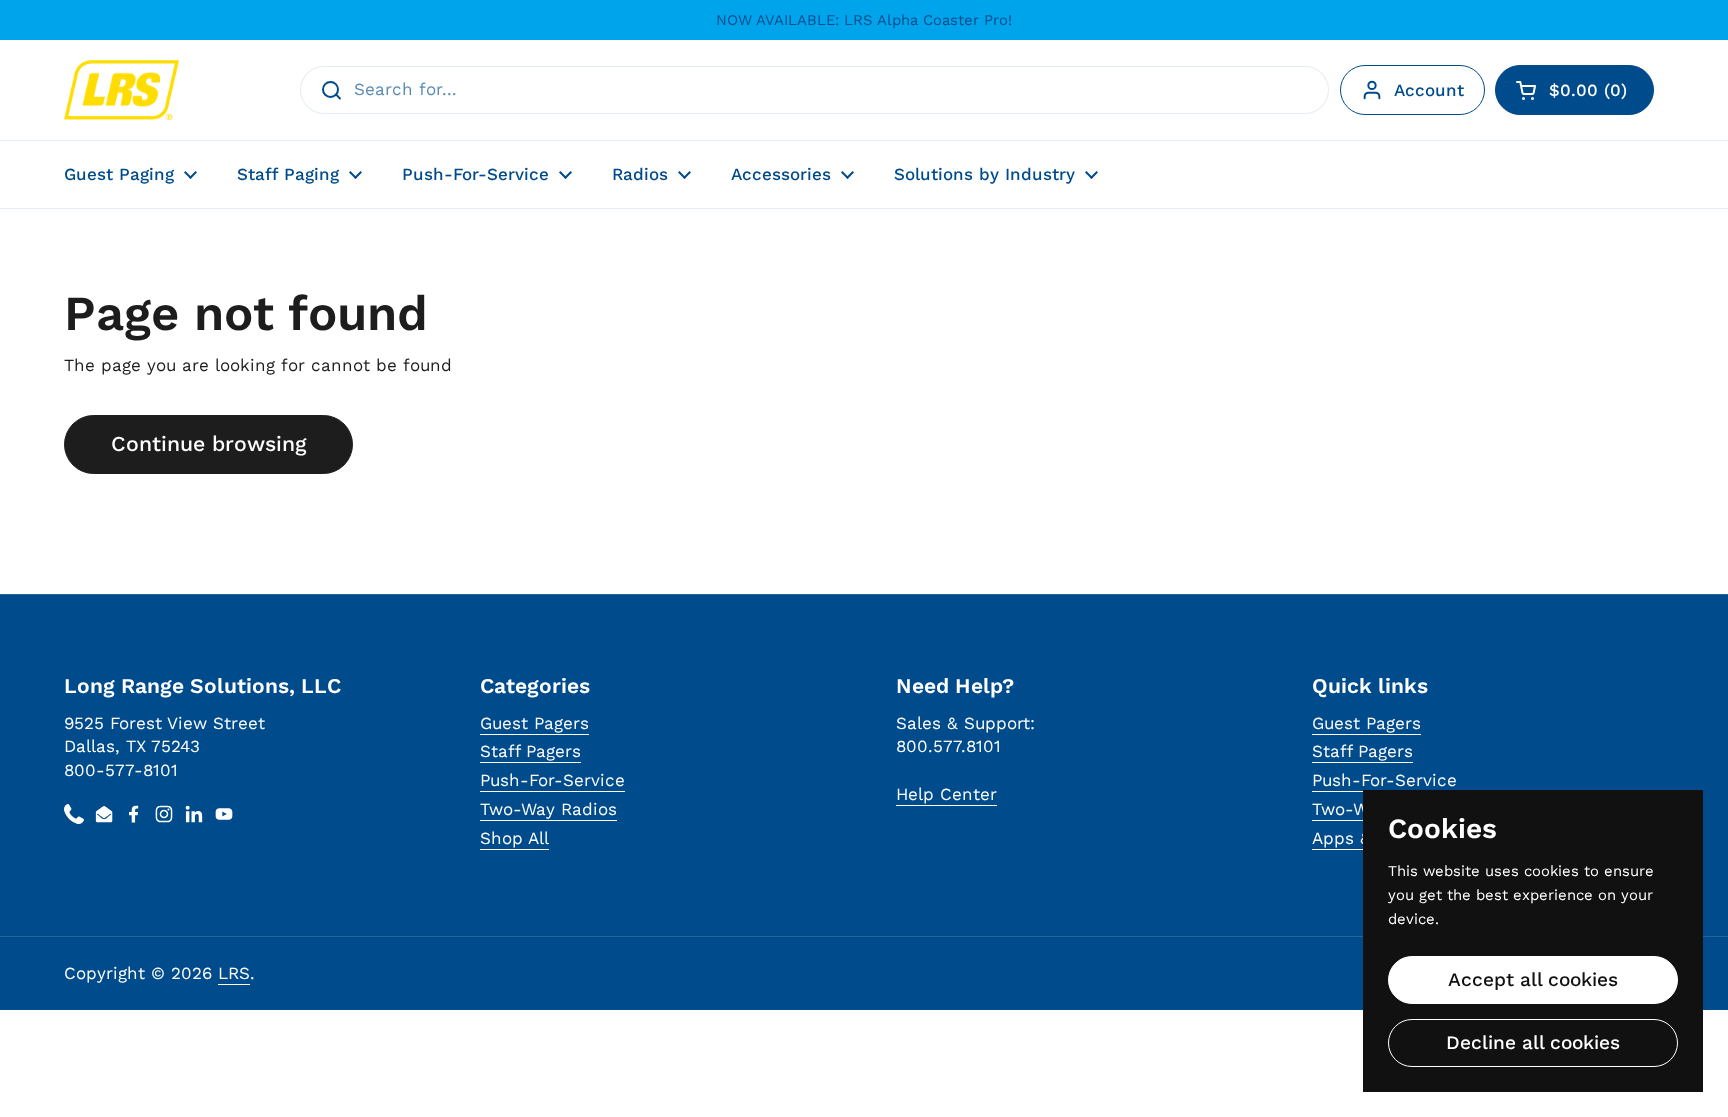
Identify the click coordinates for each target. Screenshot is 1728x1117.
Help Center (946, 794)
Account (1429, 90)
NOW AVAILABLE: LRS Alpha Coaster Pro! (864, 20)
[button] (1574, 90)
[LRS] (121, 90)
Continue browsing (208, 443)
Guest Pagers (534, 723)
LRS (234, 973)
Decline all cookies (1533, 1042)
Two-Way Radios (548, 809)
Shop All (514, 838)
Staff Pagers (530, 751)
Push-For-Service (552, 780)
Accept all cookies (1533, 979)
